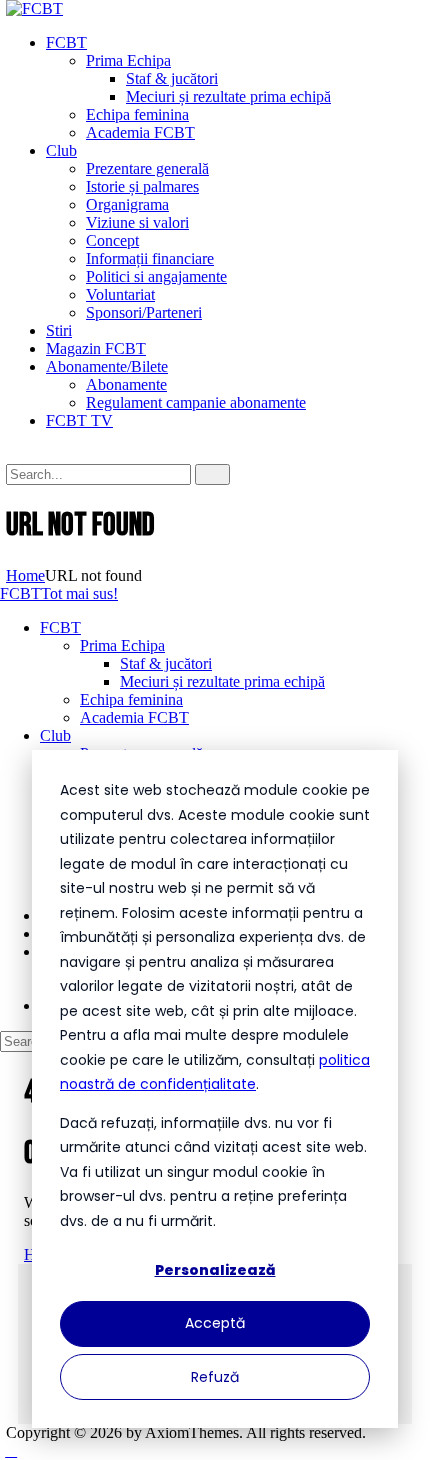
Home (25, 575)
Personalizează (215, 1270)
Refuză (215, 1377)
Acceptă (215, 1323)
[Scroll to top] (11, 1450)
